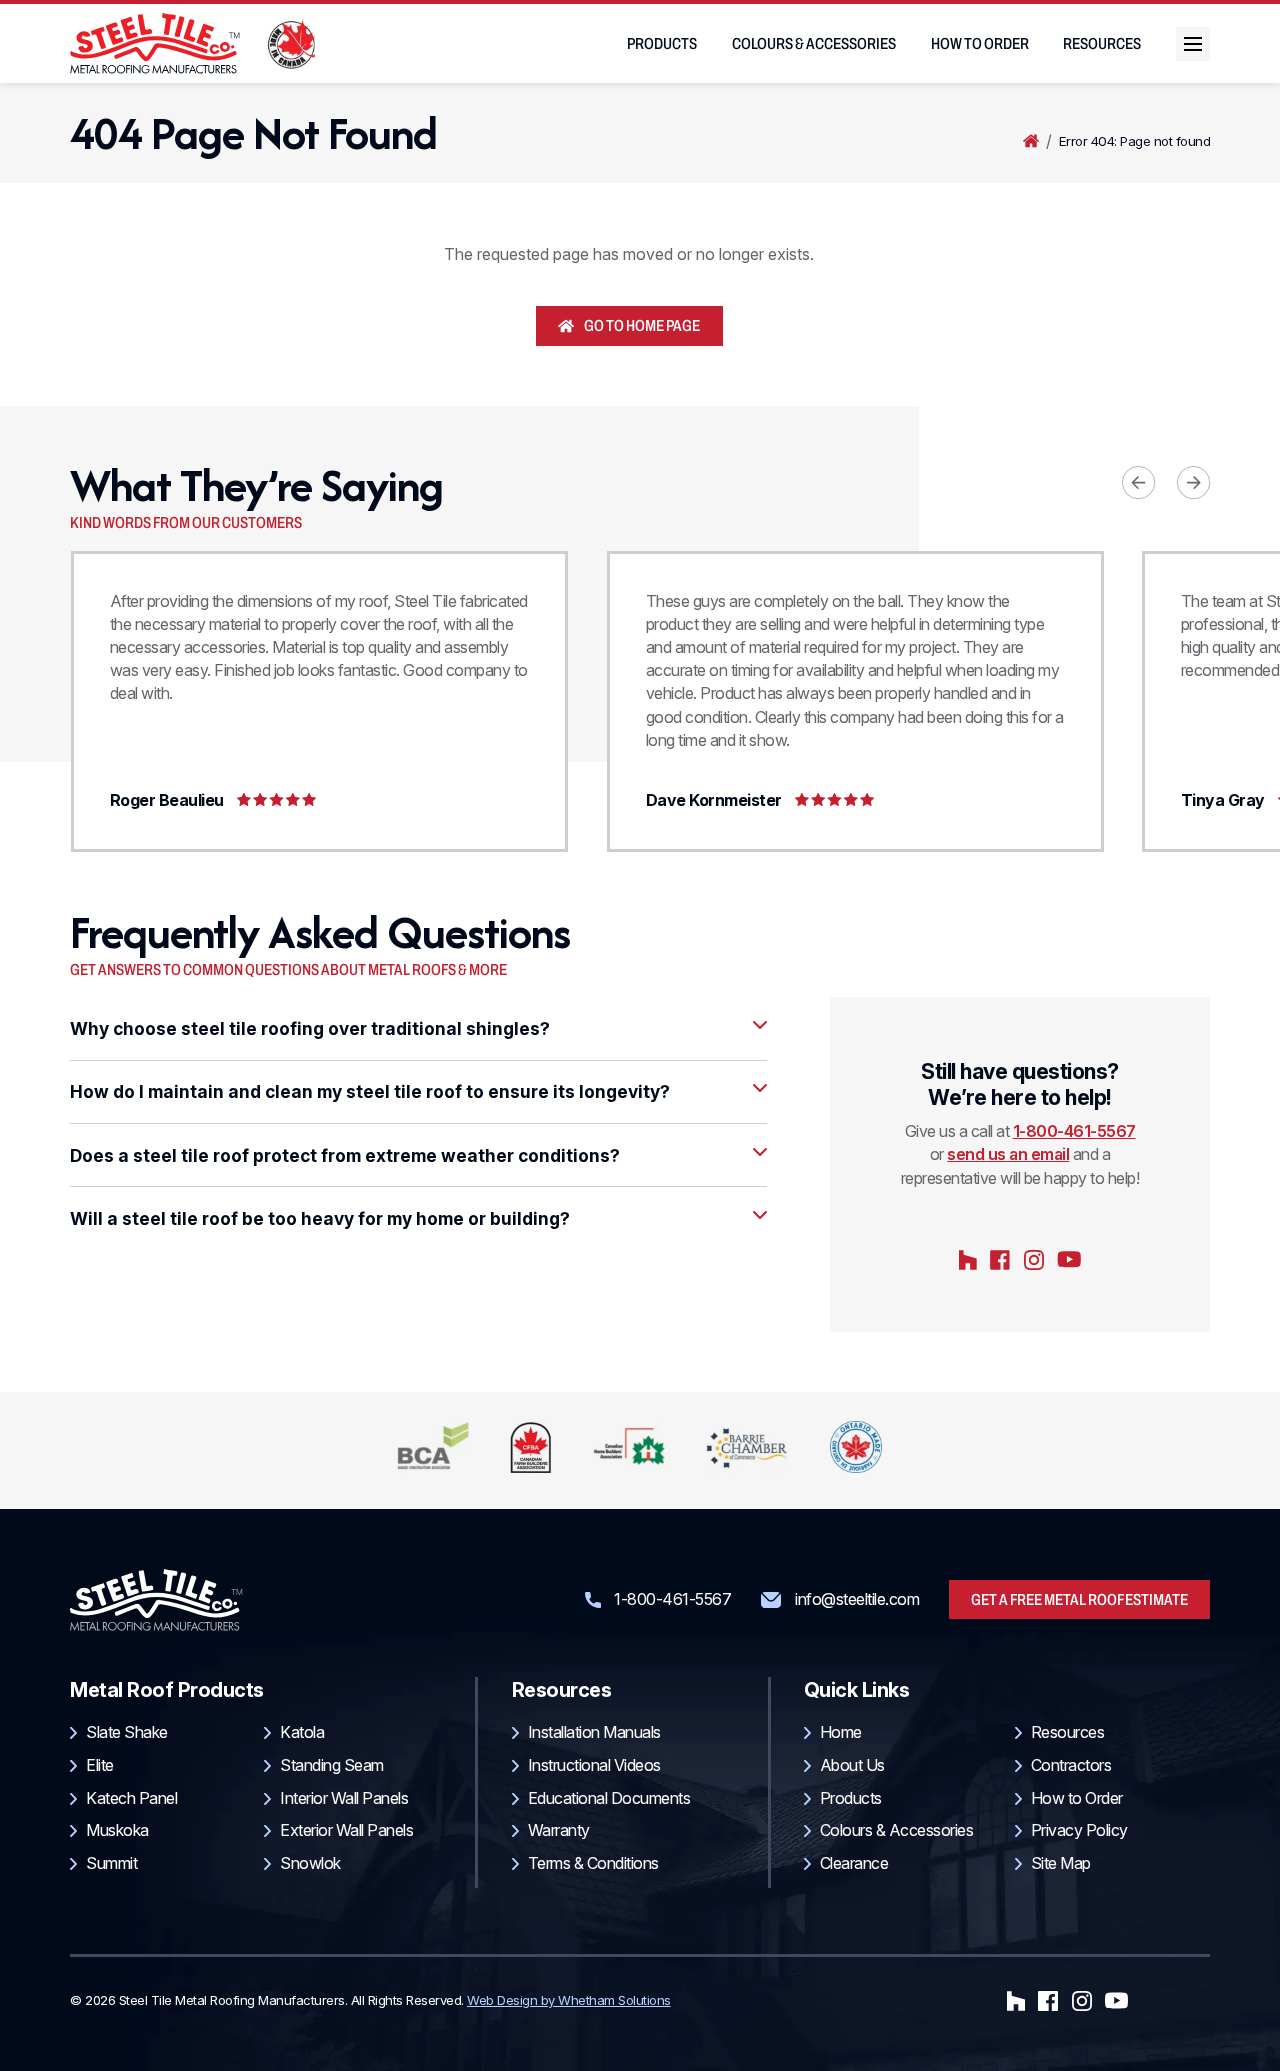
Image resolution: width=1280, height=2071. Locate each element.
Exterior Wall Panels (346, 1830)
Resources (1102, 43)
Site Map (1061, 1863)
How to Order (980, 43)
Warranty (559, 1830)
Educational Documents (609, 1798)
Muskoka (117, 1830)
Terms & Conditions (593, 1863)
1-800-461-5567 (1074, 1131)
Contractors (1071, 1765)
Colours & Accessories (814, 43)
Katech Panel (131, 1798)
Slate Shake (127, 1732)
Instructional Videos (594, 1765)
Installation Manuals (594, 1732)
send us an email (1008, 1154)
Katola (302, 1732)
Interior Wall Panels (344, 1798)
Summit (111, 1863)
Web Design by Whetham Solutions (569, 2000)
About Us (852, 1765)
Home (1031, 141)
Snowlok (310, 1863)
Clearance (854, 1863)
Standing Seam (332, 1765)
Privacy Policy (1079, 1830)
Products (662, 43)
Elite (100, 1765)
